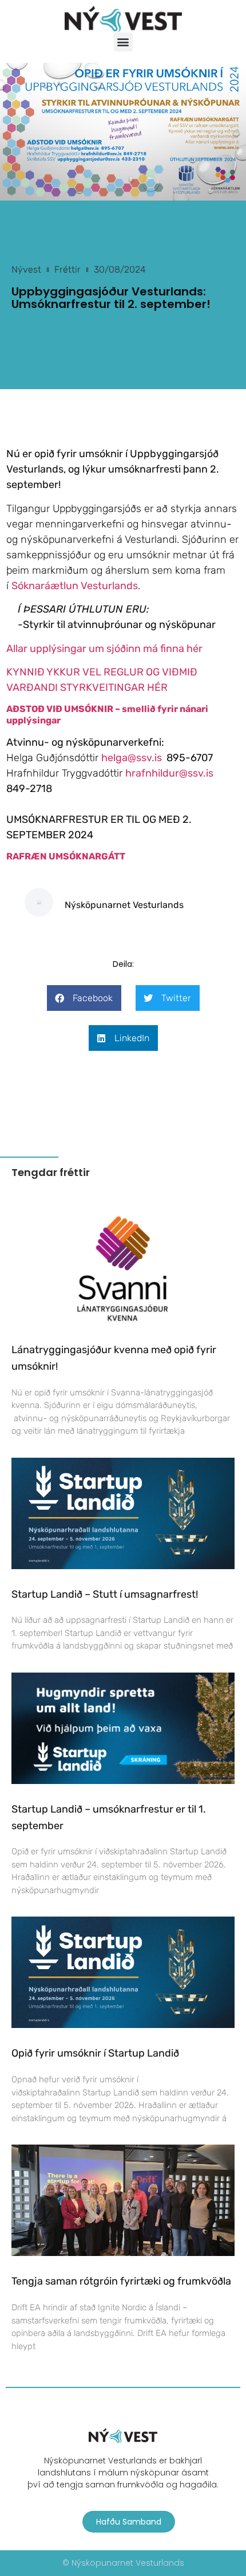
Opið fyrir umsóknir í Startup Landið (95, 2053)
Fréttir (68, 269)
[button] (123, 42)
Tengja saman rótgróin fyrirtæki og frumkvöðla (121, 2281)
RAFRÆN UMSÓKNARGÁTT (66, 856)
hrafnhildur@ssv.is (169, 773)
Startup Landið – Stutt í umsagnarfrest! (105, 1594)
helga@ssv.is (132, 758)
